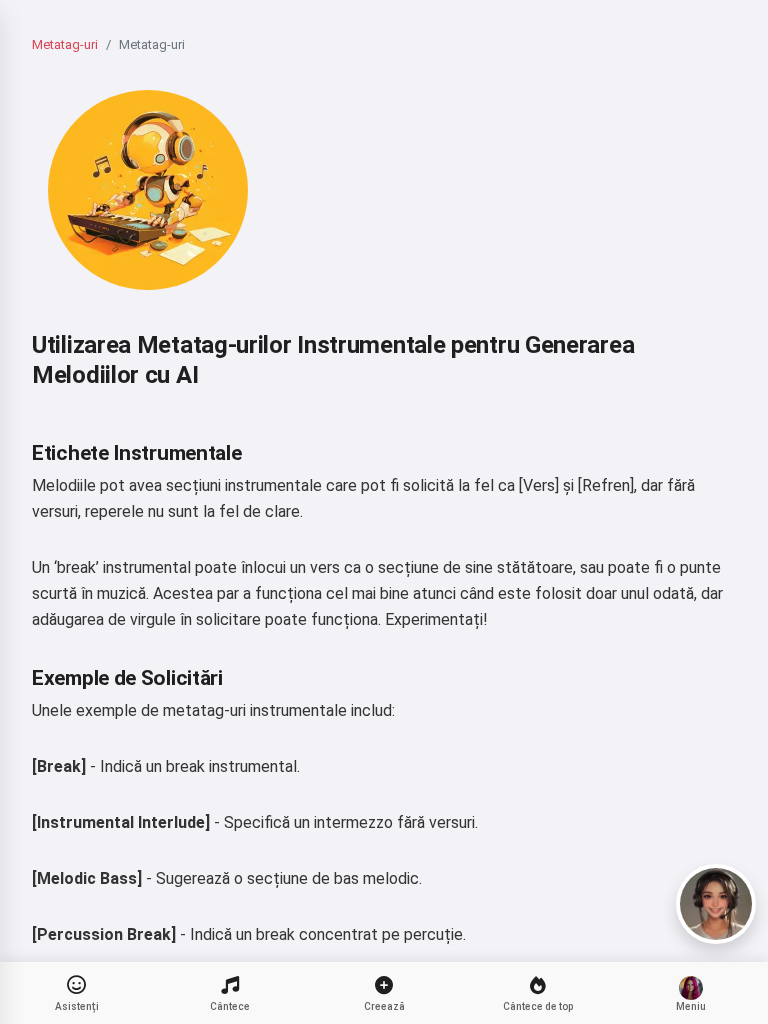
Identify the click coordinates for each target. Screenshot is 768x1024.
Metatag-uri (65, 44)
